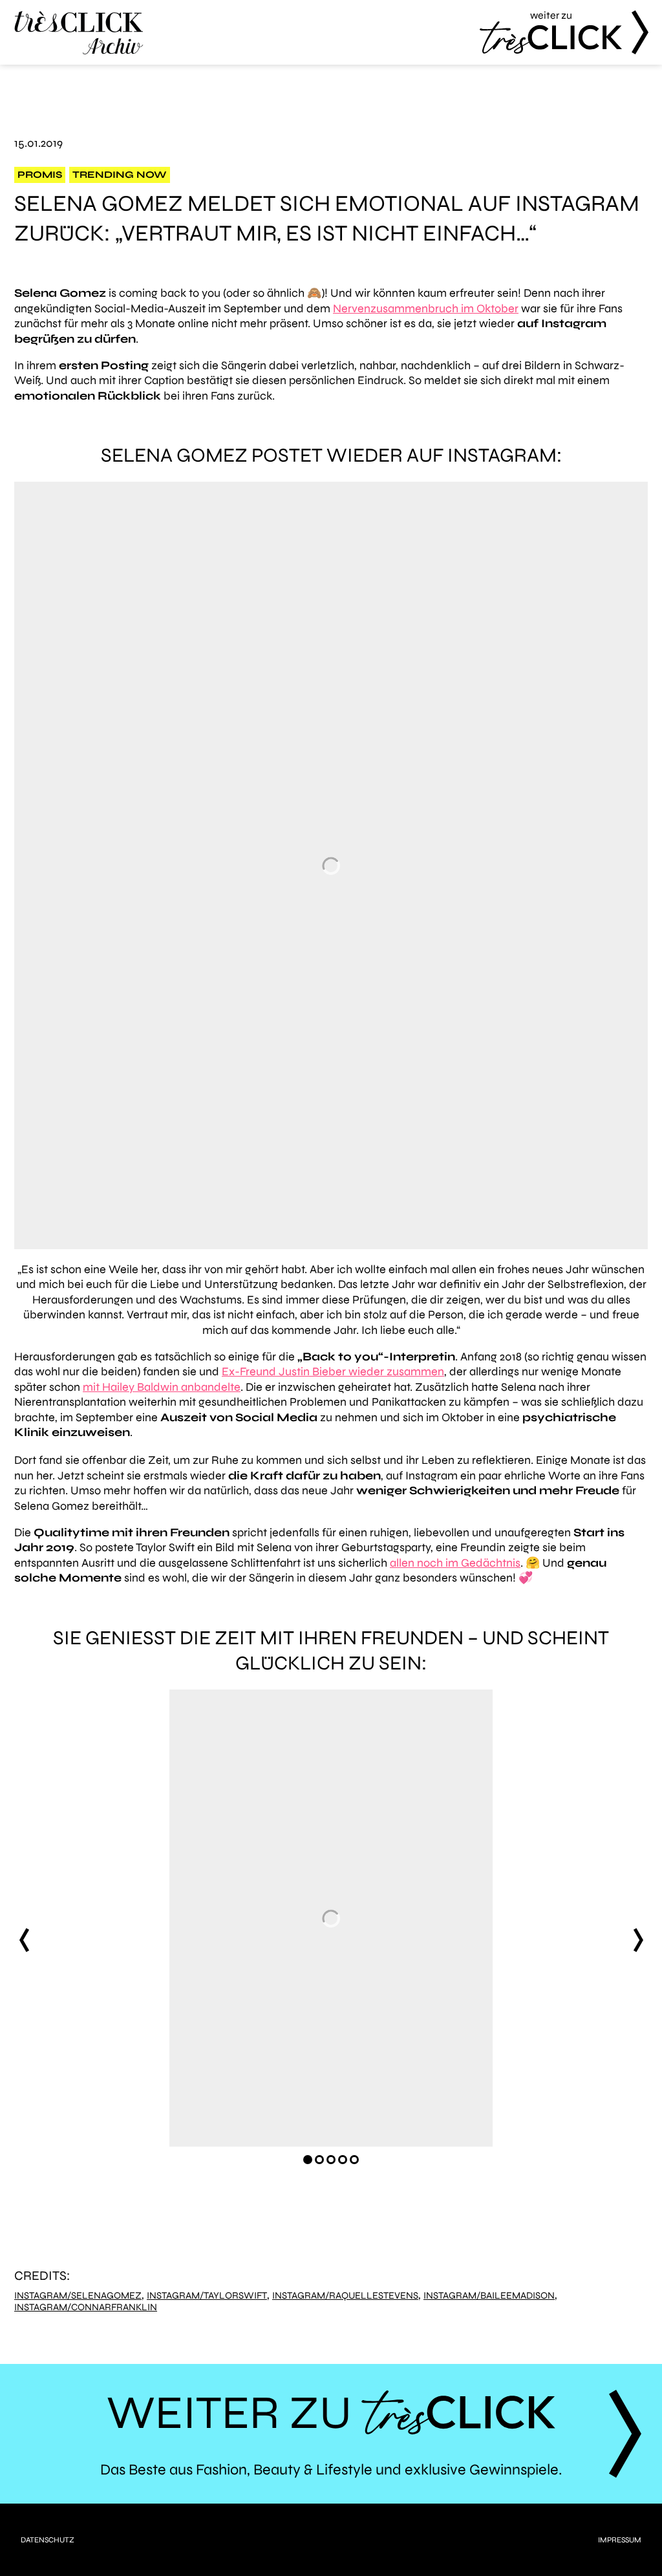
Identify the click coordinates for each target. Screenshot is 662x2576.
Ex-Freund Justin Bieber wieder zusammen (333, 1371)
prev (24, 1940)
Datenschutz (48, 2540)
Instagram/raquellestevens (345, 2296)
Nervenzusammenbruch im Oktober (426, 308)
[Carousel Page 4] (343, 2160)
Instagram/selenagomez (78, 2296)
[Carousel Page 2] (319, 2160)
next (638, 1940)
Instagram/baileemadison (489, 2296)
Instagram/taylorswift (207, 2296)
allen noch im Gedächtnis (455, 1563)
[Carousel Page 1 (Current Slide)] (308, 2160)
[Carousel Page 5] (354, 2160)
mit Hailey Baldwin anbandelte (162, 1387)
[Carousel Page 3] (331, 2160)
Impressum (620, 2540)
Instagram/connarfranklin (86, 2307)
